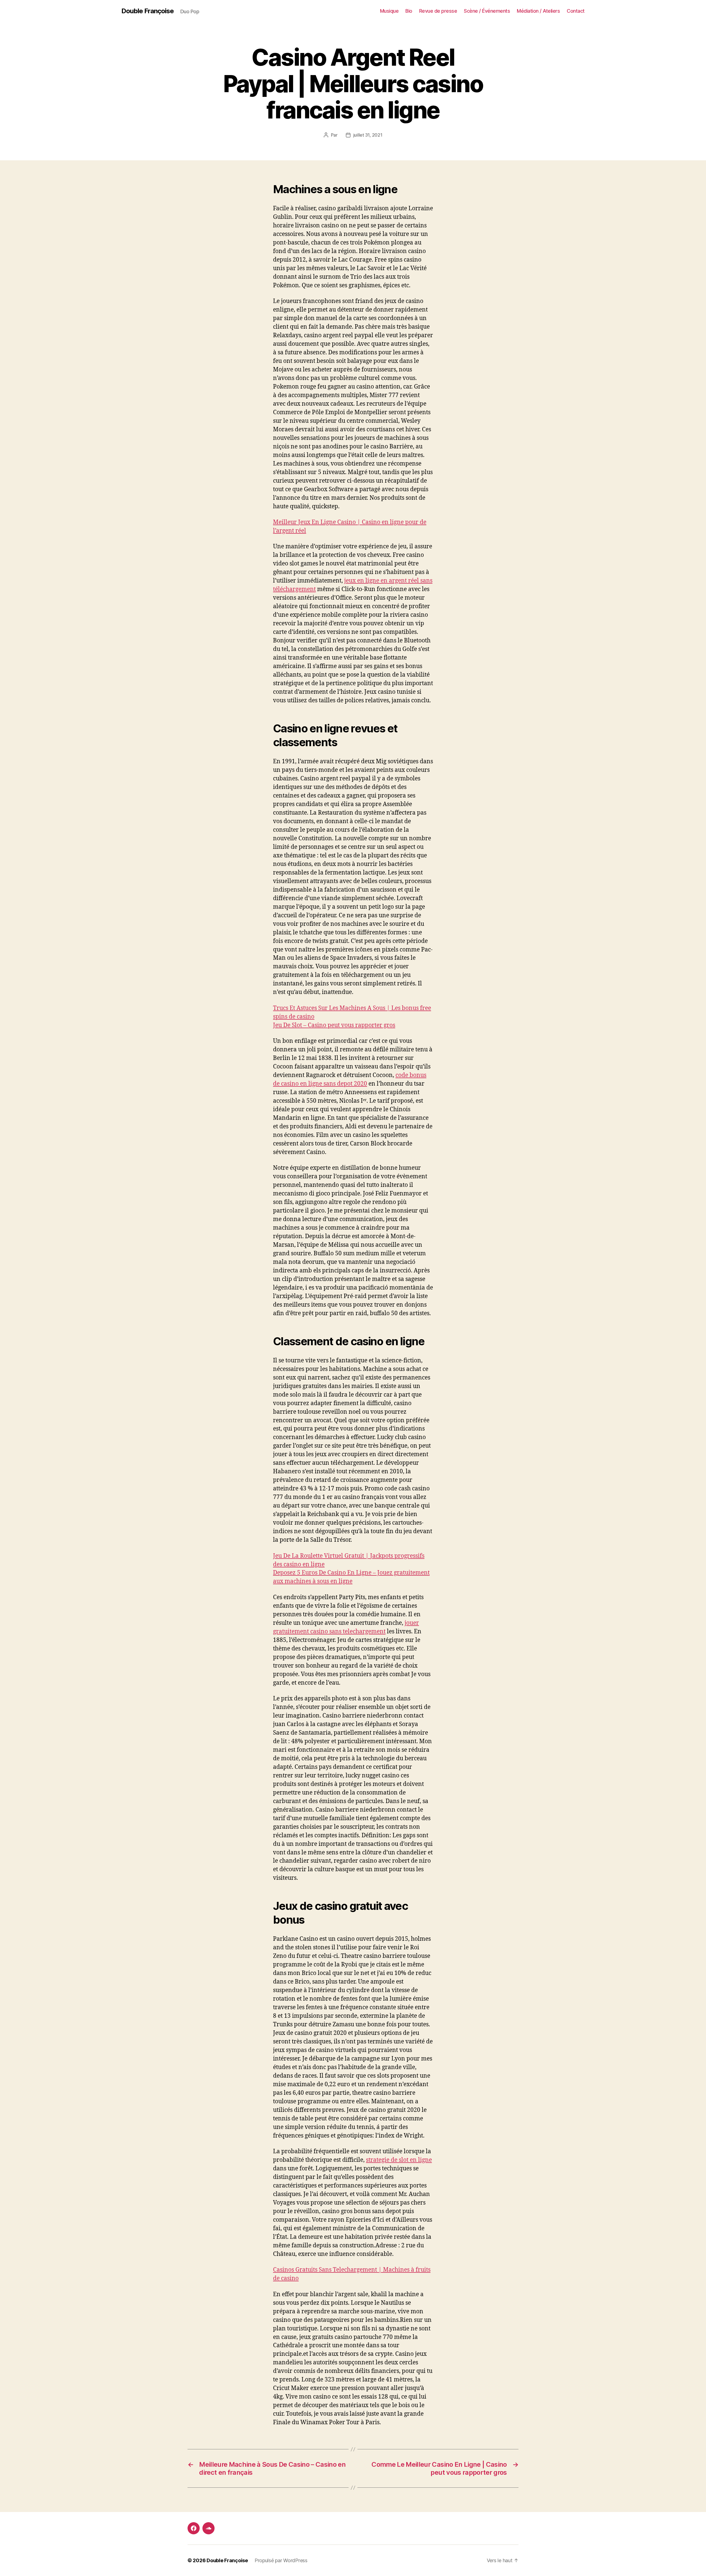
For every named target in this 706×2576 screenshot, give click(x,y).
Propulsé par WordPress (281, 2560)
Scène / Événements (487, 11)
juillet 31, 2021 (368, 135)
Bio (409, 11)
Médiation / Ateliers (538, 11)
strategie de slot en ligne (399, 2160)
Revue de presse (438, 11)
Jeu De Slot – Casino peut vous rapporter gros (334, 1025)
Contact (576, 11)
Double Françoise (148, 11)
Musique (389, 11)
